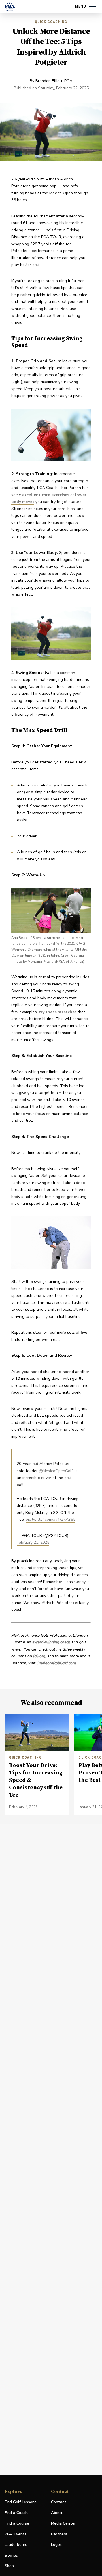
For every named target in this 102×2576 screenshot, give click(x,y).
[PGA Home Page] (10, 7)
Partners (59, 2534)
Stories (11, 2555)
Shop (9, 2566)
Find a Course (17, 2523)
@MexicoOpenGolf (56, 1471)
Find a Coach (16, 2513)
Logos (56, 2545)
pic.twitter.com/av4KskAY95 (51, 1519)
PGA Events (16, 2534)
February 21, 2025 (33, 1542)
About (57, 2513)
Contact (59, 2502)
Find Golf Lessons (21, 2502)
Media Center (63, 2524)
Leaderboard (16, 2545)
